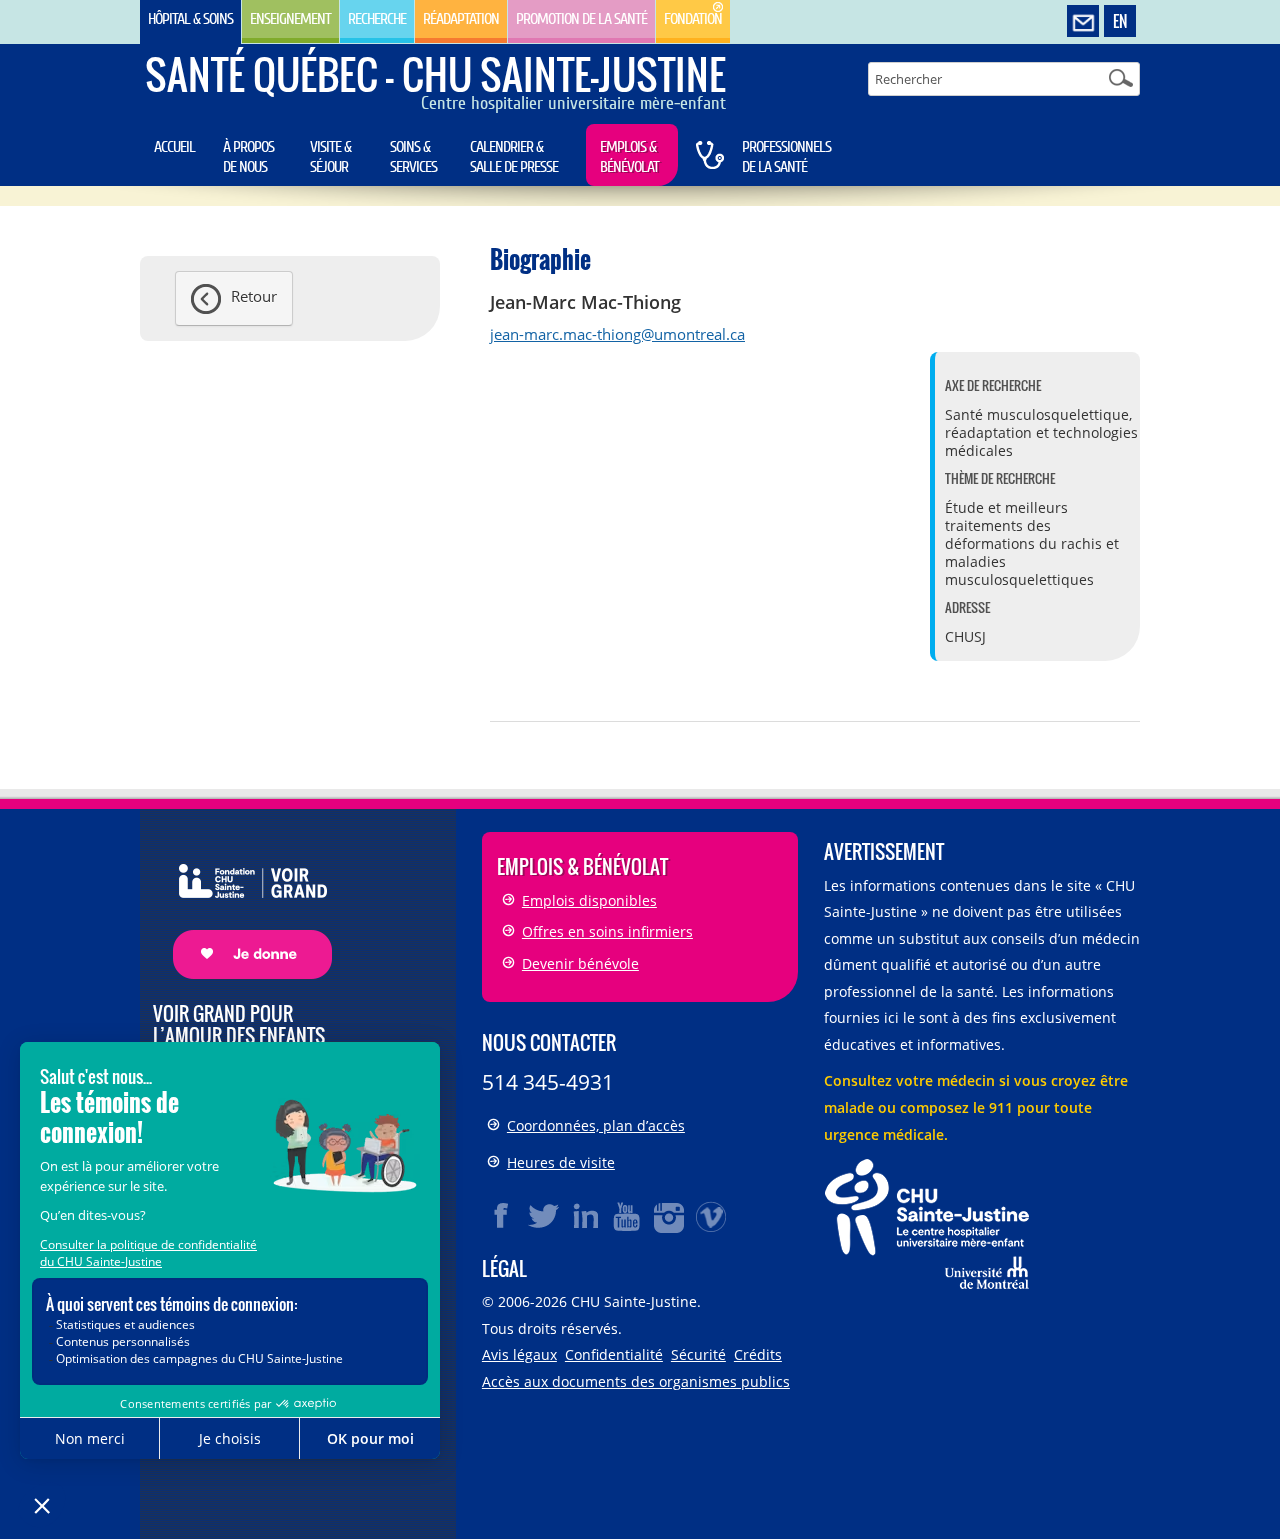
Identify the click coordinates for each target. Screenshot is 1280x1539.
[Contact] (1083, 22)
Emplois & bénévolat (629, 157)
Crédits (758, 1354)
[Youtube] (628, 1216)
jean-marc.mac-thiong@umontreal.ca (617, 334)
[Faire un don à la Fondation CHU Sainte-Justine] (242, 903)
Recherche (377, 19)
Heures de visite (561, 1162)
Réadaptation (461, 19)
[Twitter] (544, 1216)
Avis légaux (519, 1354)
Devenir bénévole (580, 963)
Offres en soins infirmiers (607, 931)
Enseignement (290, 19)
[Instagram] (670, 1216)
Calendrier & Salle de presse (514, 157)
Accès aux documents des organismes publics (636, 1381)
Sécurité (698, 1354)
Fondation (693, 19)
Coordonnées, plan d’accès (596, 1125)
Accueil (174, 147)
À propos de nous (248, 157)
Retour (254, 296)
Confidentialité (614, 1354)
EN (1120, 21)
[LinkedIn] (586, 1216)
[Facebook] (502, 1216)
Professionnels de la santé (786, 157)
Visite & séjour (330, 157)
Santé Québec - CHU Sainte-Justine (435, 74)
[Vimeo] (712, 1216)
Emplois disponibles (589, 900)
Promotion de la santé (581, 19)
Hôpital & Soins (190, 19)
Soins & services (413, 157)
